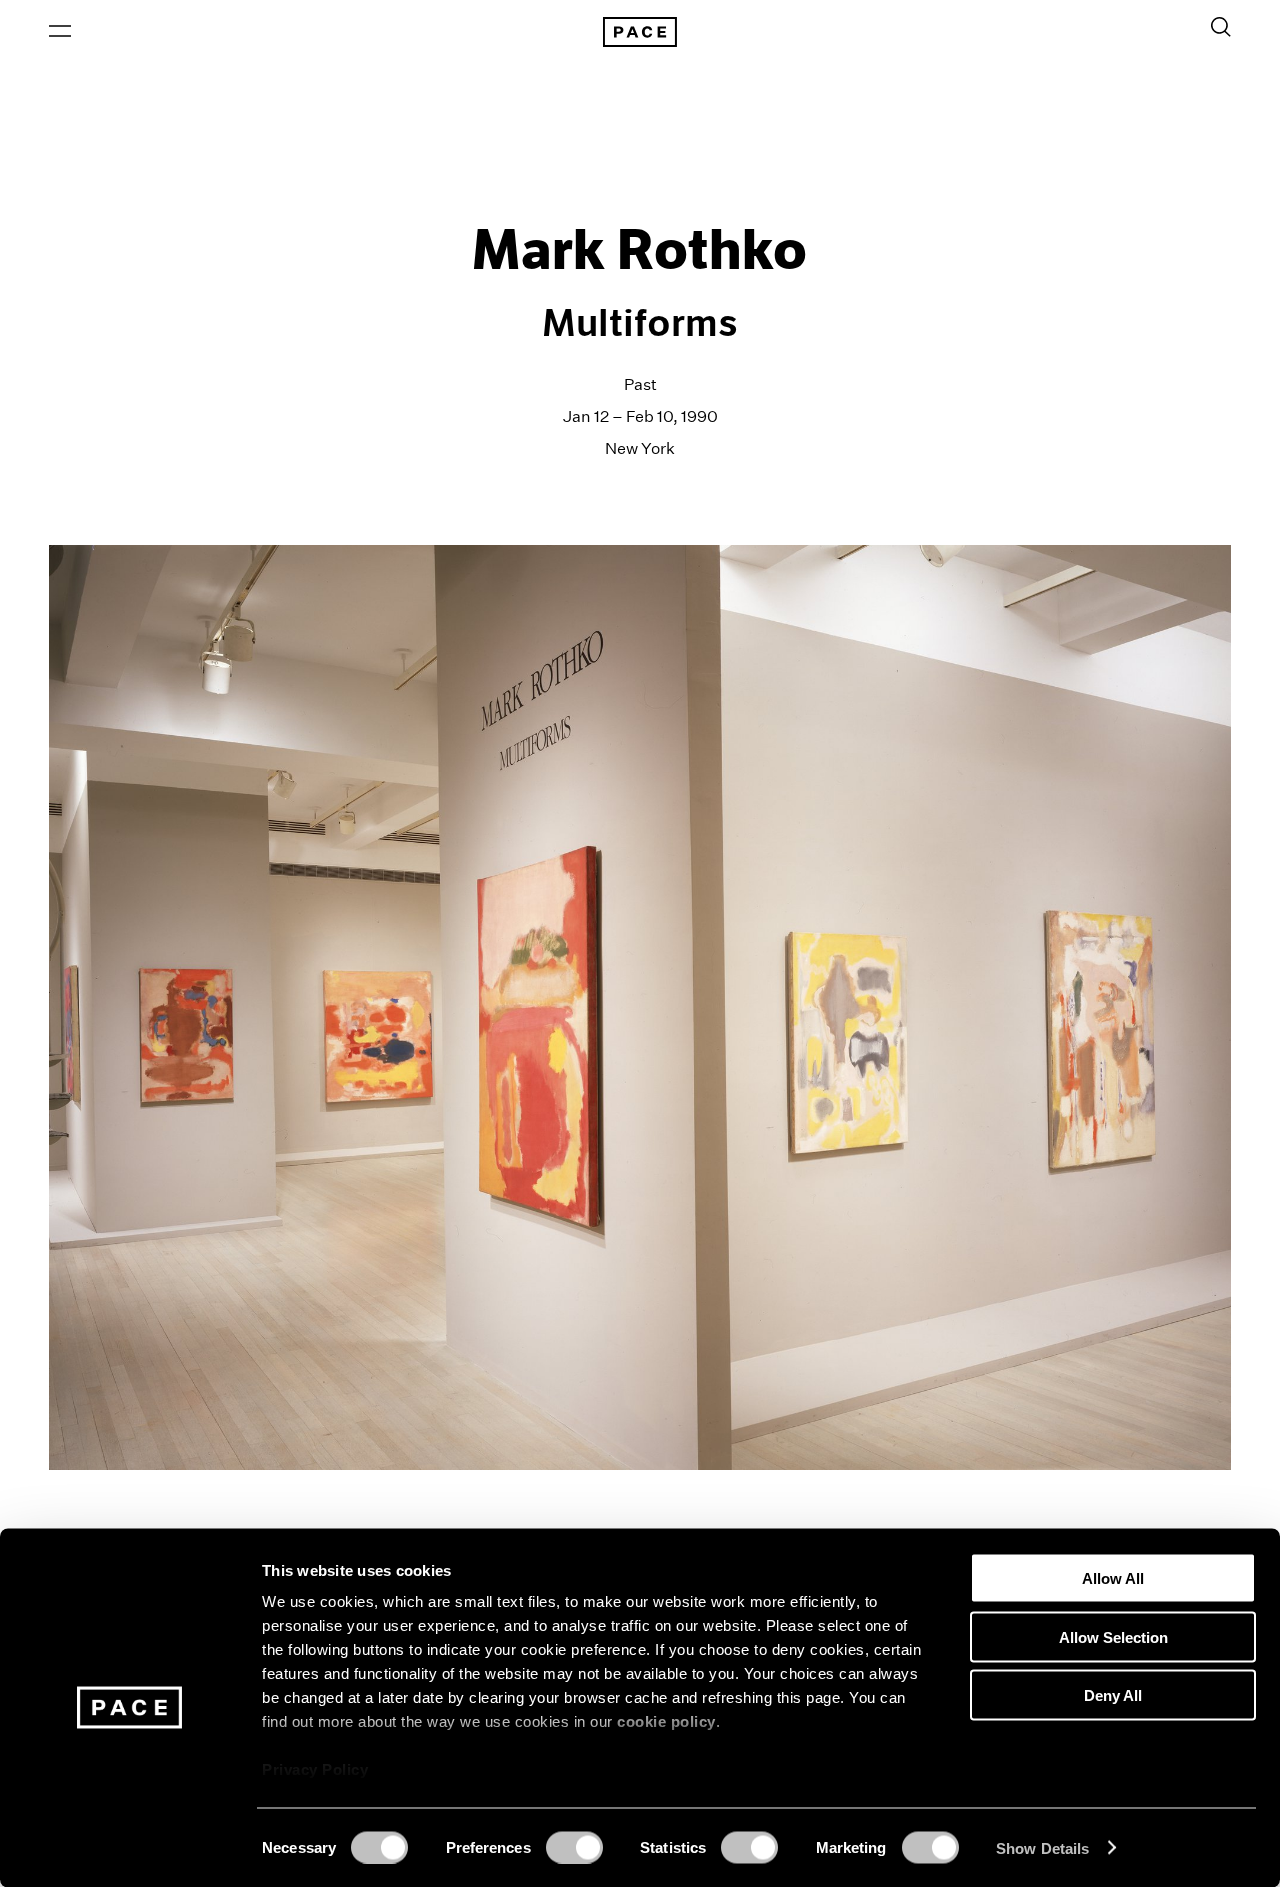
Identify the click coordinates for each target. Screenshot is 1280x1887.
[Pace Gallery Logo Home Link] (640, 32)
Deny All (1113, 1695)
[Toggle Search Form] (1221, 27)
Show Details (1042, 1847)
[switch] (574, 1847)
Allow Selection (1113, 1636)
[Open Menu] (60, 31)
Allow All (1113, 1578)
